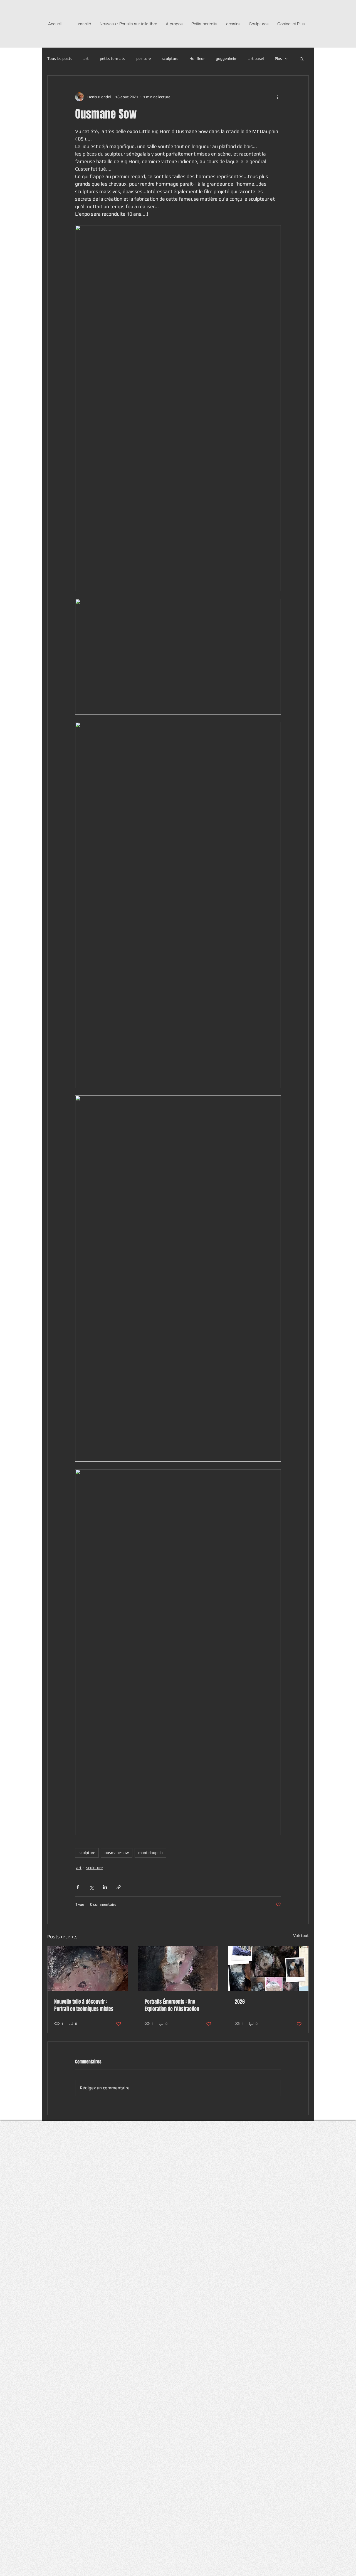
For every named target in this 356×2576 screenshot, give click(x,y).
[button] (302, 59)
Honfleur (197, 58)
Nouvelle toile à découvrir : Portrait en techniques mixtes (84, 2005)
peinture (144, 58)
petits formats (113, 58)
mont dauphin (150, 1853)
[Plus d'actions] (278, 97)
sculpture (170, 58)
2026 (240, 2002)
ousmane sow (117, 1853)
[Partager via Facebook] (78, 1887)
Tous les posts (60, 58)
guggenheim (227, 58)
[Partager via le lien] (119, 1887)
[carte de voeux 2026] (268, 1969)
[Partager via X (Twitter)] (91, 1887)
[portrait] (88, 1969)
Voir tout (301, 1935)
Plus (278, 58)
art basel (256, 58)
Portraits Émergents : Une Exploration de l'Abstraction (172, 2005)
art (86, 58)
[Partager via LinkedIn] (105, 1887)
